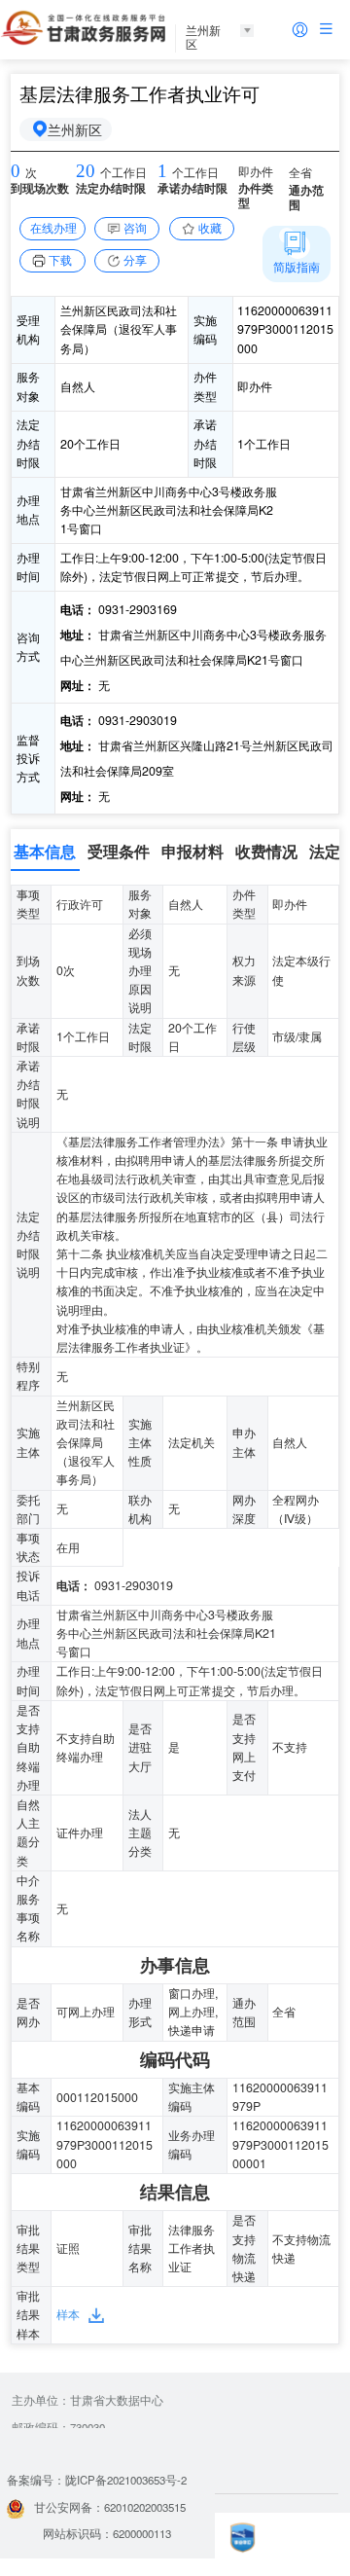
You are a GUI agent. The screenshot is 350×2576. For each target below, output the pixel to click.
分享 (135, 260)
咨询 (135, 228)
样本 (68, 2314)
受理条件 (119, 851)
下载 (60, 260)
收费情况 (266, 851)
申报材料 (192, 851)
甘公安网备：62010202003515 (110, 2507)
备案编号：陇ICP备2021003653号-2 (97, 2480)
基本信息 (45, 851)
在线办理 (53, 228)
